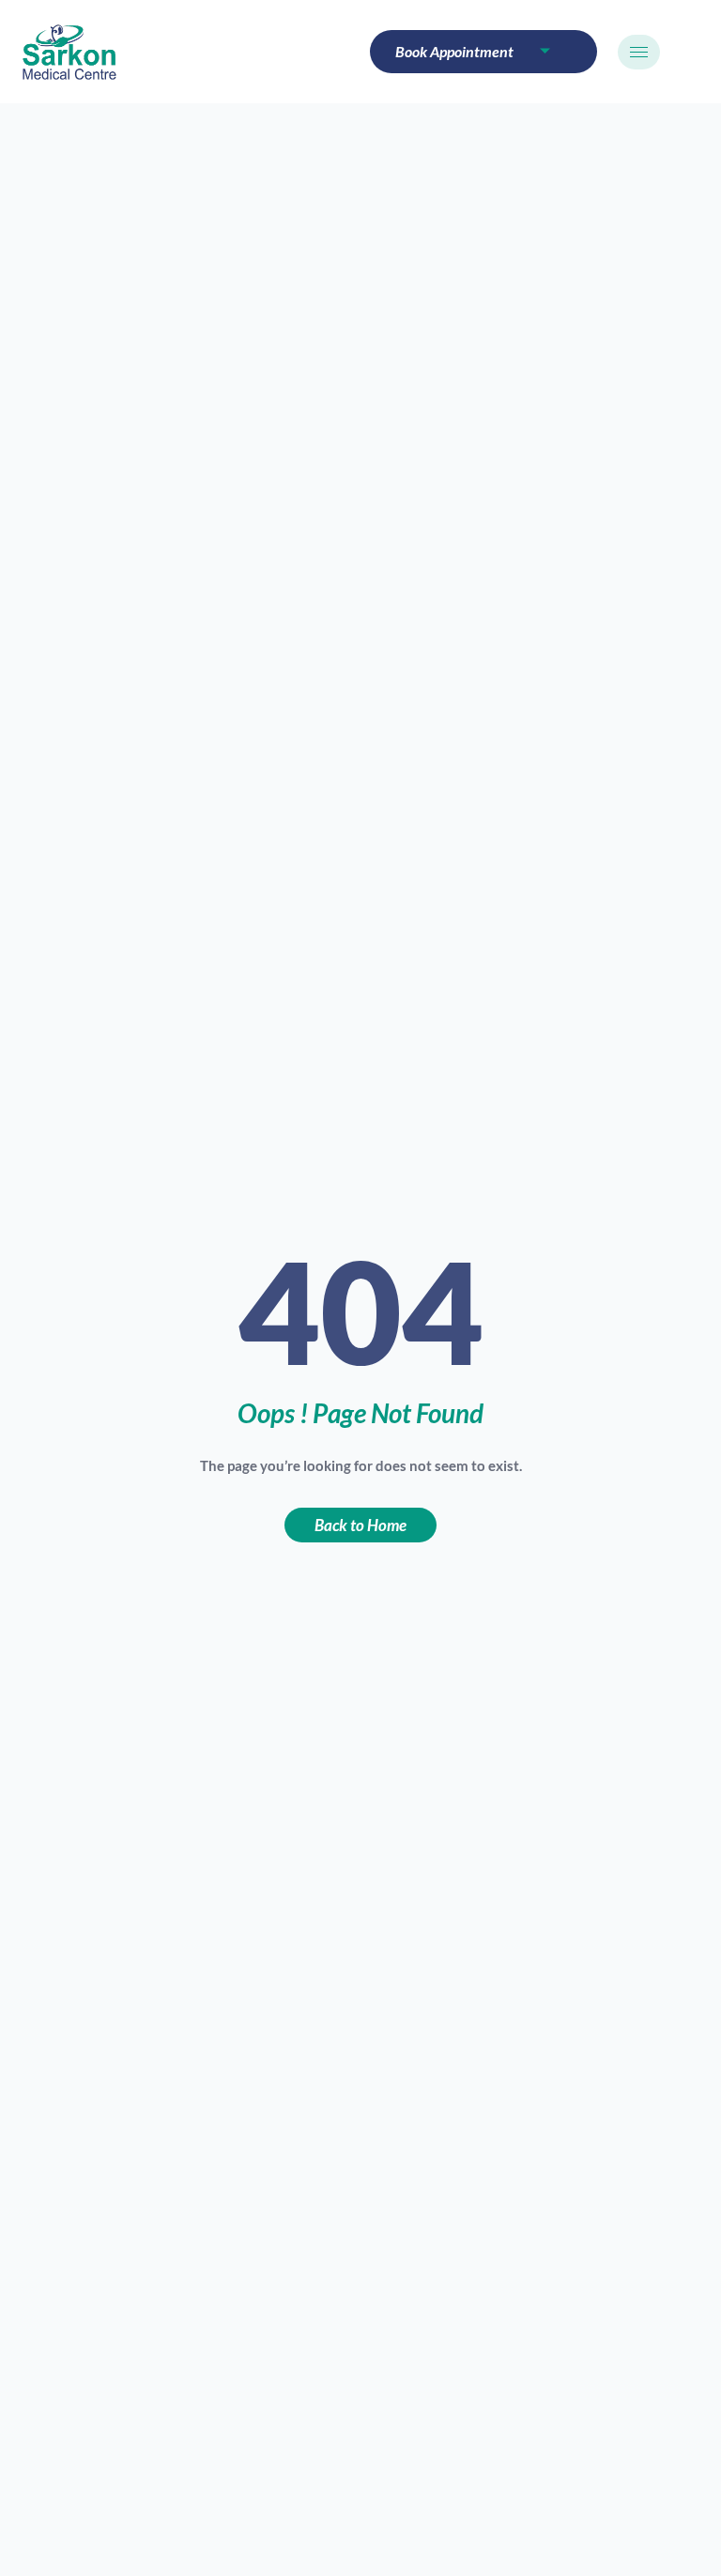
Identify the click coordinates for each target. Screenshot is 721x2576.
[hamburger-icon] (639, 52)
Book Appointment (454, 51)
